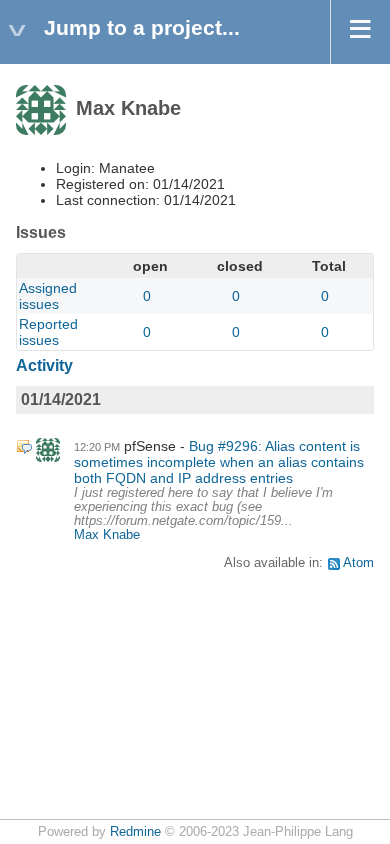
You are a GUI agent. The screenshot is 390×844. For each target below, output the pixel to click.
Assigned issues (48, 296)
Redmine (135, 832)
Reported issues (48, 332)
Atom (358, 563)
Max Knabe (107, 535)
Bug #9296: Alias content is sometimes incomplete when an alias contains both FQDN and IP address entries (219, 462)
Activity (44, 365)
